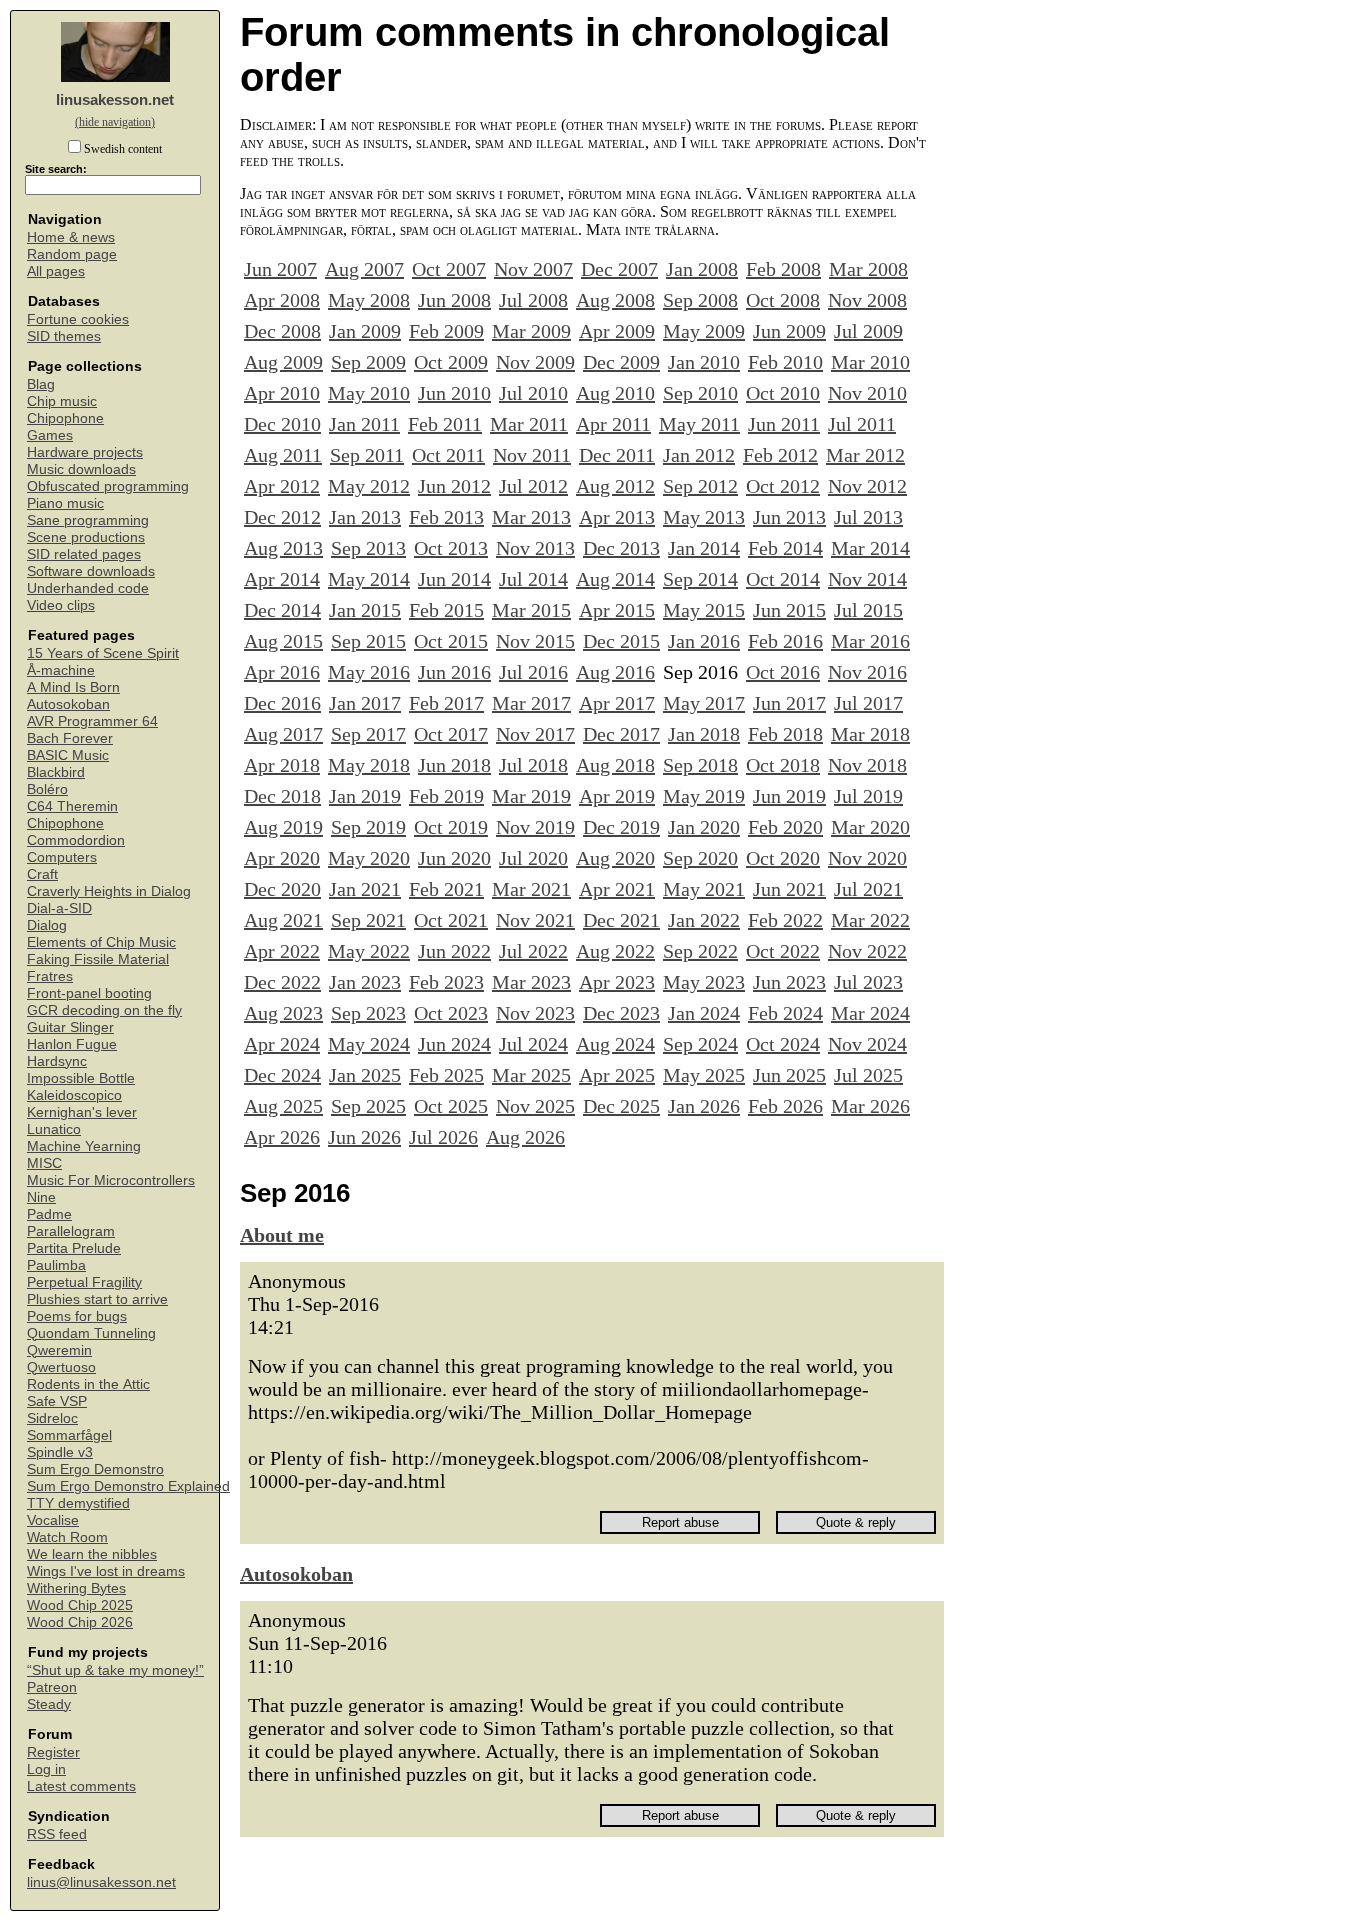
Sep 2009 (368, 362)
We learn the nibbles (92, 1554)
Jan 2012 (699, 455)
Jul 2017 (868, 703)
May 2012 (369, 486)
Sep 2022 (700, 951)
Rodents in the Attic (88, 1384)
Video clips (61, 605)
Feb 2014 (785, 548)
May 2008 (369, 300)
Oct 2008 (783, 300)
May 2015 (704, 610)
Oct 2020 (783, 858)
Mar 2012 (865, 455)
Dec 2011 (617, 455)
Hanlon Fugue (72, 1044)
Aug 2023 (283, 1013)
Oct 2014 (783, 579)
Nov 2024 (867, 1044)
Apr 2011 (613, 424)
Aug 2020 (615, 858)
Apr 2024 (282, 1044)
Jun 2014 (454, 579)
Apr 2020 (282, 858)
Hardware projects (85, 452)
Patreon (52, 1687)
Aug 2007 (364, 269)
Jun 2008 (454, 300)
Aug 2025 (283, 1106)
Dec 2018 (282, 796)
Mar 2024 (870, 1013)
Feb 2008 (783, 269)
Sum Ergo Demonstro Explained (128, 1486)
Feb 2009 (446, 331)
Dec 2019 (621, 827)
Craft (42, 874)
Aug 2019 (283, 827)
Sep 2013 (368, 548)
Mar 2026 (870, 1106)
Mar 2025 (531, 1075)
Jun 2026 (364, 1137)
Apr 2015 (617, 610)
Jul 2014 (533, 579)
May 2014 (369, 579)
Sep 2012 (700, 486)
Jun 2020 (454, 858)
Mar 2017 (531, 703)
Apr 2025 (617, 1075)
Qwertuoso (61, 1367)
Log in (46, 1769)
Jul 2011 (862, 424)
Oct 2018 (783, 765)
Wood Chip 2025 (80, 1605)
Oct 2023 (451, 1013)
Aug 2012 (615, 486)
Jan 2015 (365, 610)
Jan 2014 (704, 548)
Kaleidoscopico (74, 1095)
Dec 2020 (282, 889)
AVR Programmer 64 (92, 721)
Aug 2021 (283, 920)
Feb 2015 (446, 610)
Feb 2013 (446, 517)
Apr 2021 (617, 889)
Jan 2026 (704, 1106)
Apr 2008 (282, 300)
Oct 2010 (783, 393)
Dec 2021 (621, 920)
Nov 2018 (867, 765)
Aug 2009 (283, 362)
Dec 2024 (282, 1075)
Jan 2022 (704, 920)
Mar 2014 (870, 548)
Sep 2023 (368, 1013)
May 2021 (704, 889)
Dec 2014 (282, 610)
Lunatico (54, 1129)
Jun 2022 (454, 951)
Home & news (71, 237)
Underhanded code (88, 588)
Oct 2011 (448, 455)
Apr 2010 (282, 393)
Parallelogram (71, 1231)
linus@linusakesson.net (101, 1882)
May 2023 (704, 982)
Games (50, 435)
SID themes (64, 336)
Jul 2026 (443, 1137)
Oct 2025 (451, 1106)
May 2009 (704, 331)
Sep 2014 (700, 579)
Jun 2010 (454, 393)
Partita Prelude (74, 1248)
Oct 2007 (449, 269)
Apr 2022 (282, 951)
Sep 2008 (700, 300)
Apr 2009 (617, 331)
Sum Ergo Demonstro (95, 1469)
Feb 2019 (446, 796)
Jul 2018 (533, 765)
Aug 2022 (615, 951)
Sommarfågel (69, 1435)
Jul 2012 (533, 486)
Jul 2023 (868, 982)
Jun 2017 (789, 703)
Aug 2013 (283, 548)
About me (282, 1235)
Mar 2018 (870, 734)
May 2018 (369, 765)
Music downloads (81, 469)
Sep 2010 (700, 393)
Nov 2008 (867, 300)
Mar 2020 (870, 827)
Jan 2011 (364, 424)
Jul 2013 (868, 517)
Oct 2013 (451, 548)
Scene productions (86, 537)
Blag (41, 384)
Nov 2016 (867, 672)
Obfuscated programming (108, 486)
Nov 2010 (867, 393)
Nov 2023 (535, 1013)
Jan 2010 (704, 362)
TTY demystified (78, 1503)
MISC (44, 1163)
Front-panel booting (89, 993)
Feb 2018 (785, 734)
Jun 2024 (454, 1044)
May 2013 (704, 517)
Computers (62, 857)
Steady (49, 1704)
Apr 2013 (617, 517)
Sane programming (88, 520)
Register (53, 1752)
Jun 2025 (789, 1075)
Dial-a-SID (59, 908)
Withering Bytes (76, 1588)
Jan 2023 (365, 982)
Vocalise (53, 1520)
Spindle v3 (60, 1452)
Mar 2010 (870, 362)
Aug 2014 (615, 579)
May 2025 (704, 1075)
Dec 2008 (282, 331)
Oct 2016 (783, 672)
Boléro (47, 789)
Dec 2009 (621, 362)
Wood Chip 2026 (80, 1622)
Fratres (50, 976)
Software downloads (91, 571)
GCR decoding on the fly (104, 1010)
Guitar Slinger (70, 1027)
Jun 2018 (454, 765)
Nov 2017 (535, 734)
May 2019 (704, 796)
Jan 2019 (365, 796)
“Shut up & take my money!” (115, 1670)
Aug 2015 (283, 641)
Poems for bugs (77, 1316)
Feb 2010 (785, 362)
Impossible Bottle (81, 1078)
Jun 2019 (789, 796)
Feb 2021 (446, 889)
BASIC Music (68, 755)
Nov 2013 (535, 548)
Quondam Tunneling (91, 1333)
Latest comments (81, 1786)
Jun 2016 (454, 672)
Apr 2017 (617, 703)
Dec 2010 (282, 424)
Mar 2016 (870, 641)
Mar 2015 (531, 610)
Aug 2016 (615, 672)
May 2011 (699, 424)
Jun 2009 (789, 331)
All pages (56, 271)
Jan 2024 (704, 1013)
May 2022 (369, 951)
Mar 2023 (531, 982)
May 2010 (369, 393)
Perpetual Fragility (84, 1282)
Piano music (65, 503)
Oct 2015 (451, 641)
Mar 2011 (529, 424)
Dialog (47, 925)
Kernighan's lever (82, 1112)
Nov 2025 (535, 1106)
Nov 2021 (535, 920)
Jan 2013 (365, 517)
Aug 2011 (283, 455)
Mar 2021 (531, 889)
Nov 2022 (867, 951)
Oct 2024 (783, 1044)
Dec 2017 (621, 734)
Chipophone (65, 418)
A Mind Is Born (73, 687)
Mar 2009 (531, 331)
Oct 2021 (451, 920)
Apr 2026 (282, 1137)
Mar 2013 (531, 517)
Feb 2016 (785, 641)
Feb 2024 (785, 1013)
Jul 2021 (868, 889)
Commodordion (76, 840)
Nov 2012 (867, 486)
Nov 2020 (867, 858)
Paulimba (56, 1265)
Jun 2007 (280, 269)
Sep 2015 (368, 641)
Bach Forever (70, 738)
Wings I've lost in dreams (106, 1571)
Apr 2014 (282, 579)
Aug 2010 (615, 393)
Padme (49, 1214)
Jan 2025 (365, 1075)
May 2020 (369, 858)
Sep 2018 (700, 765)
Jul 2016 (533, 672)
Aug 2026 (525, 1137)
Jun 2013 (789, 517)
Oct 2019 (451, 827)
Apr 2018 (282, 765)
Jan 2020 (704, 827)
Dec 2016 (282, 703)
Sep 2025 (368, 1106)
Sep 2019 (368, 827)
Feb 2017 (446, 703)
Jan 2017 (365, 703)
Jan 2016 (704, 641)
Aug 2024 (615, 1044)
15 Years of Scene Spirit (103, 653)
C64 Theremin (72, 806)
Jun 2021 (789, 889)
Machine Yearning (84, 1146)
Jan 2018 (704, 734)
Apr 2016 (282, 672)
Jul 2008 (533, 300)
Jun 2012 (454, 486)
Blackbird (56, 772)
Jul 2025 (868, 1075)
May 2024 (369, 1044)
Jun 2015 (789, 610)
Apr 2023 (617, 982)
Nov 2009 (535, 362)
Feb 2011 (445, 424)
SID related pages (84, 554)
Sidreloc (52, 1418)
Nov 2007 (533, 269)
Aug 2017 (283, 734)
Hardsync (57, 1061)
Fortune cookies (78, 319)
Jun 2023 (789, 982)
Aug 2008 (615, 300)
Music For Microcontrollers (111, 1180)
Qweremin (59, 1350)
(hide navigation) (115, 122)
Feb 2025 (446, 1075)
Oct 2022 (783, 951)
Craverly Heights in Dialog (109, 891)
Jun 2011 (784, 424)
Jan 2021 (365, 889)
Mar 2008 (868, 269)
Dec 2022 (282, 982)
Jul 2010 (533, 393)
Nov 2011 (532, 455)
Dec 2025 (621, 1106)
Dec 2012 (282, 517)
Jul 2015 (868, 610)
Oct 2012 (783, 486)
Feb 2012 (780, 455)
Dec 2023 (621, 1013)
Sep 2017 (368, 734)
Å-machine (61, 670)
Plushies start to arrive (97, 1299)
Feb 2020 (785, 827)
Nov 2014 (867, 579)
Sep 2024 (700, 1044)
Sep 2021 (368, 920)
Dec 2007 (619, 269)
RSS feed (57, 1834)
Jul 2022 (533, 951)
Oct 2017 (451, 734)
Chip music (62, 401)
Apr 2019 (617, 796)
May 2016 (369, 672)
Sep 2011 (367, 455)
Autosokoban (68, 704)
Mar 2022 (870, 920)
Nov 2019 (535, 827)
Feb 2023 (446, 982)
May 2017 (704, 703)
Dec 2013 (621, 548)
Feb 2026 (785, 1106)
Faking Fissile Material (98, 959)
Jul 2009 (868, 331)
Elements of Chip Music (101, 942)
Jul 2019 (868, 796)
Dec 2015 (621, 641)
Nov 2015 (535, 641)
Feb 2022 (785, 920)
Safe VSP (57, 1401)
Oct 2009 (451, 362)
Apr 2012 (282, 486)
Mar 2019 (531, 796)
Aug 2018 (615, 765)
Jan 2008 (702, 269)
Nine (41, 1197)
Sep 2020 (700, 858)
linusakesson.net (115, 99)
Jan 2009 (365, 331)
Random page (72, 254)
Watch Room (67, 1537)
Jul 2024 (533, 1044)
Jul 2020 (533, 858)
